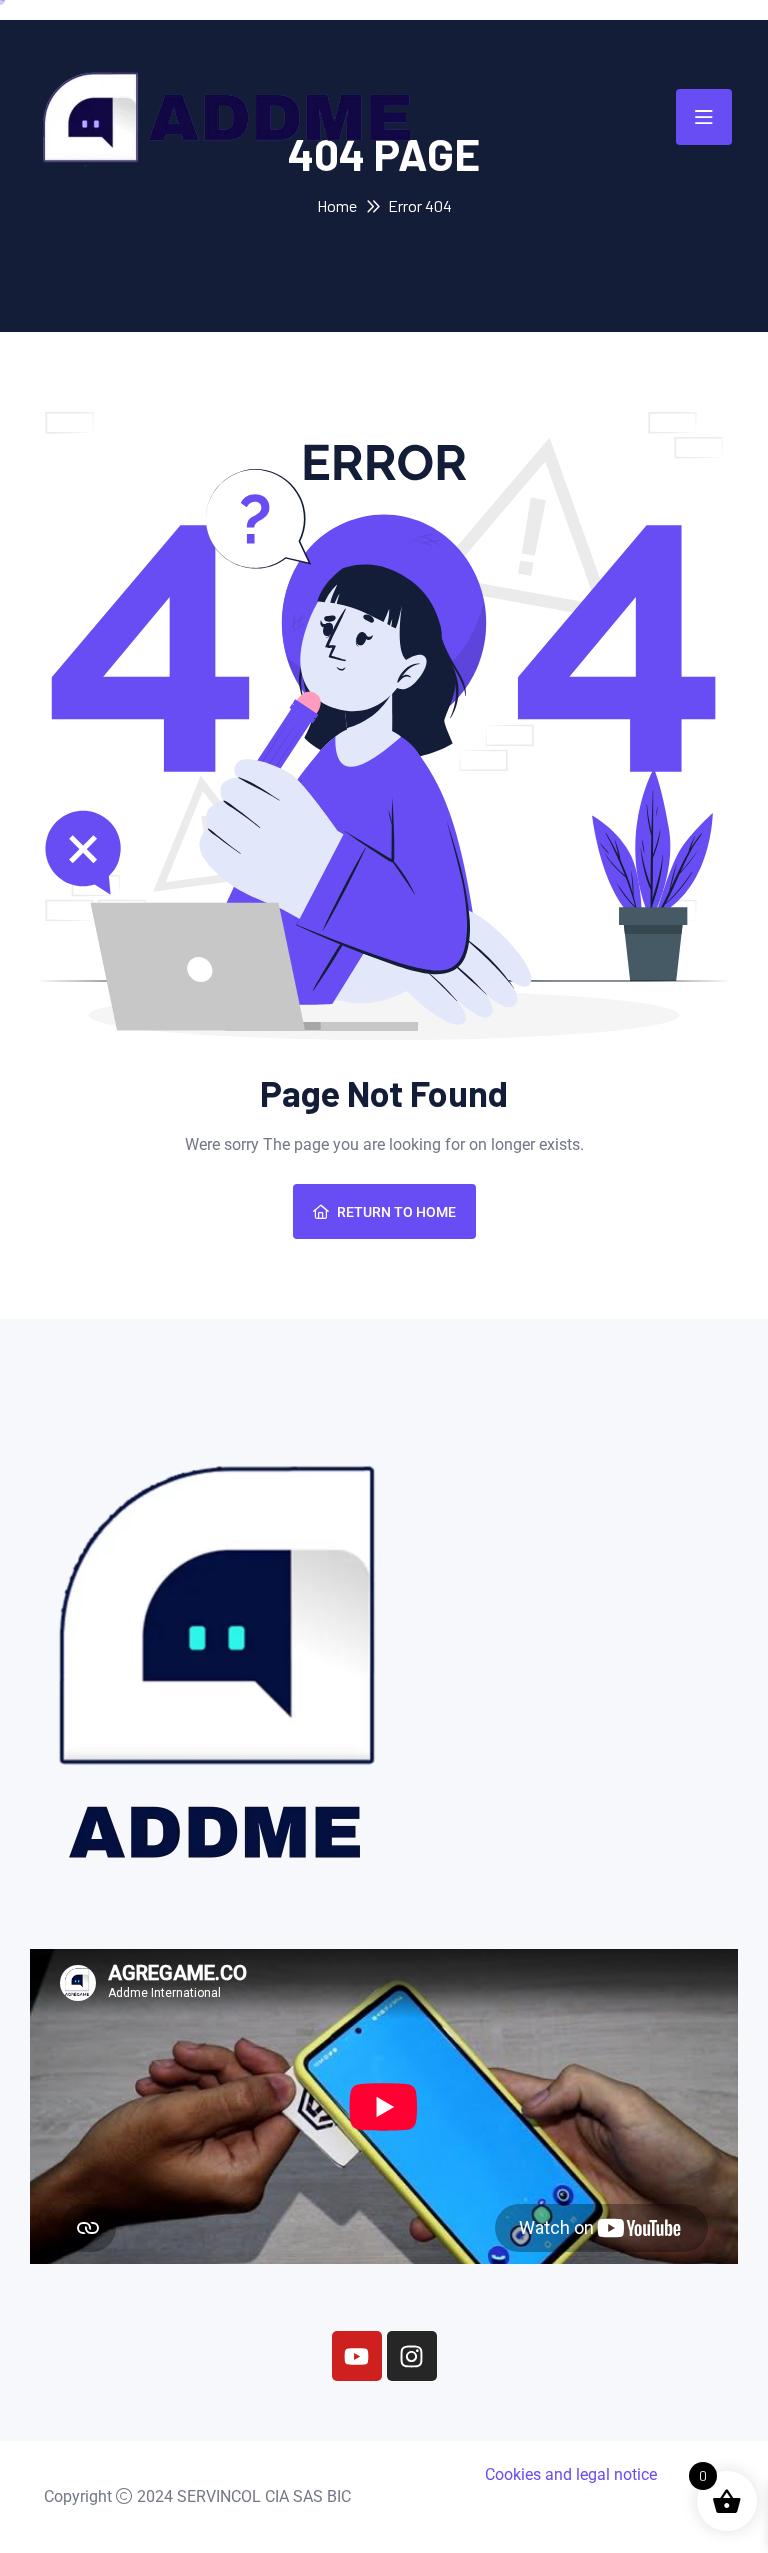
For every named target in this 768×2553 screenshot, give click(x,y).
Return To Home (396, 1212)
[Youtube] (357, 2356)
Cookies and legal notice (571, 2474)
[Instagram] (412, 2356)
